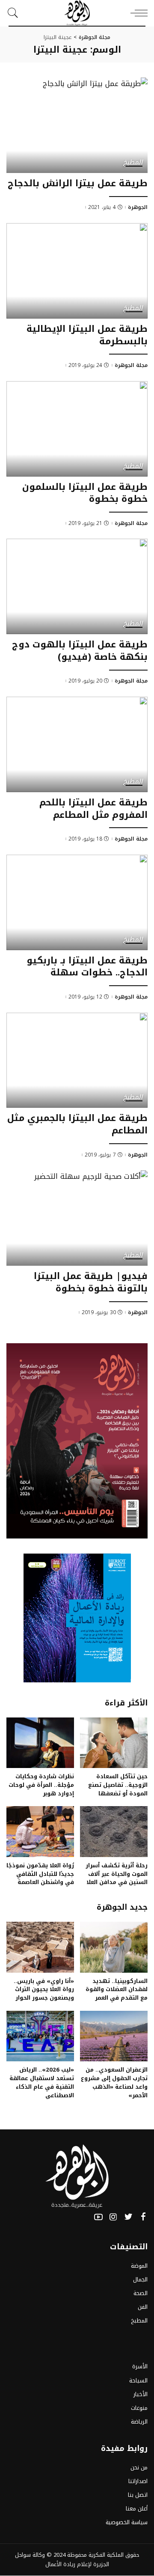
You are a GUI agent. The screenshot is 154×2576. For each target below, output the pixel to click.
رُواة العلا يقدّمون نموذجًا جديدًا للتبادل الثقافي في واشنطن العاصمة (40, 1874)
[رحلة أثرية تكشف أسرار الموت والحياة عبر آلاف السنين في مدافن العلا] (114, 1832)
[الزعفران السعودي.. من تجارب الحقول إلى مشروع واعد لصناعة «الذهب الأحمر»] (114, 2036)
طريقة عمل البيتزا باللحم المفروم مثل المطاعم (93, 809)
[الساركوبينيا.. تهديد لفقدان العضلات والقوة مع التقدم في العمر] (114, 1947)
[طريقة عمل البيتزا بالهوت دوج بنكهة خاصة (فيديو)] (77, 586)
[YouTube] (98, 2217)
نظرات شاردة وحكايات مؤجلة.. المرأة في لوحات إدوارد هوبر (41, 1785)
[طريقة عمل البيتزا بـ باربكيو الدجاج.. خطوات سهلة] (77, 902)
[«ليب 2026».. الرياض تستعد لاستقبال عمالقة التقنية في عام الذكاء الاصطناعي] (40, 2036)
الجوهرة (138, 207)
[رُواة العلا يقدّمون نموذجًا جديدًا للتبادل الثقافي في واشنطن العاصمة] (40, 1832)
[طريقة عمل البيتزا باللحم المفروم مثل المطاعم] (77, 744)
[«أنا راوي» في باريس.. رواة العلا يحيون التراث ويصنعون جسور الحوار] (40, 1947)
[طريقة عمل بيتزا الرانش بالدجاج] (77, 125)
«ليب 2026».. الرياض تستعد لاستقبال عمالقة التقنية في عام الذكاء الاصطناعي (42, 2082)
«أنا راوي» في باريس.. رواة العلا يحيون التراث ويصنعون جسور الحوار (44, 1990)
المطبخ (133, 163)
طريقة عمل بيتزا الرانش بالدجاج (78, 183)
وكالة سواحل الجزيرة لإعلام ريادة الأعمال (62, 2560)
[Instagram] (113, 2217)
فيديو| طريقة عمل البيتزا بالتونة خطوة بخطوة (91, 1282)
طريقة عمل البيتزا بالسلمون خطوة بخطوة (85, 493)
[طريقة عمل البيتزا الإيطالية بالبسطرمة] (77, 271)
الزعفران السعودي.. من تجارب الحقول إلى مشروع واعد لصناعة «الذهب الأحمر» (114, 2082)
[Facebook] (143, 2217)
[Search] (15, 13)
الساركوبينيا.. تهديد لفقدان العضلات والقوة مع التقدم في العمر (117, 1990)
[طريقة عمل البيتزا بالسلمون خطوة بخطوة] (77, 429)
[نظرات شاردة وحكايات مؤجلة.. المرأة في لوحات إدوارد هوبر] (40, 1743)
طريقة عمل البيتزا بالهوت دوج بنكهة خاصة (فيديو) (80, 651)
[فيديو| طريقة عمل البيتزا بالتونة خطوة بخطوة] (77, 1218)
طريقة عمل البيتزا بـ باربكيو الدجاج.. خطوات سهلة (87, 967)
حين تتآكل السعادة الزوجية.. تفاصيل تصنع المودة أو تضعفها (118, 1785)
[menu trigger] (137, 13)
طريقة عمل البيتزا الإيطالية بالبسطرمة (87, 335)
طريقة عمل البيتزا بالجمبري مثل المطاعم (77, 1124)
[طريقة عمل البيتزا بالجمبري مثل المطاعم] (77, 1060)
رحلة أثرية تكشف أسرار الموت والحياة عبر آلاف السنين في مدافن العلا (117, 1874)
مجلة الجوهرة (131, 365)
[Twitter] (128, 2217)
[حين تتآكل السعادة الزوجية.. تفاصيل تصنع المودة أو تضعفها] (114, 1743)
